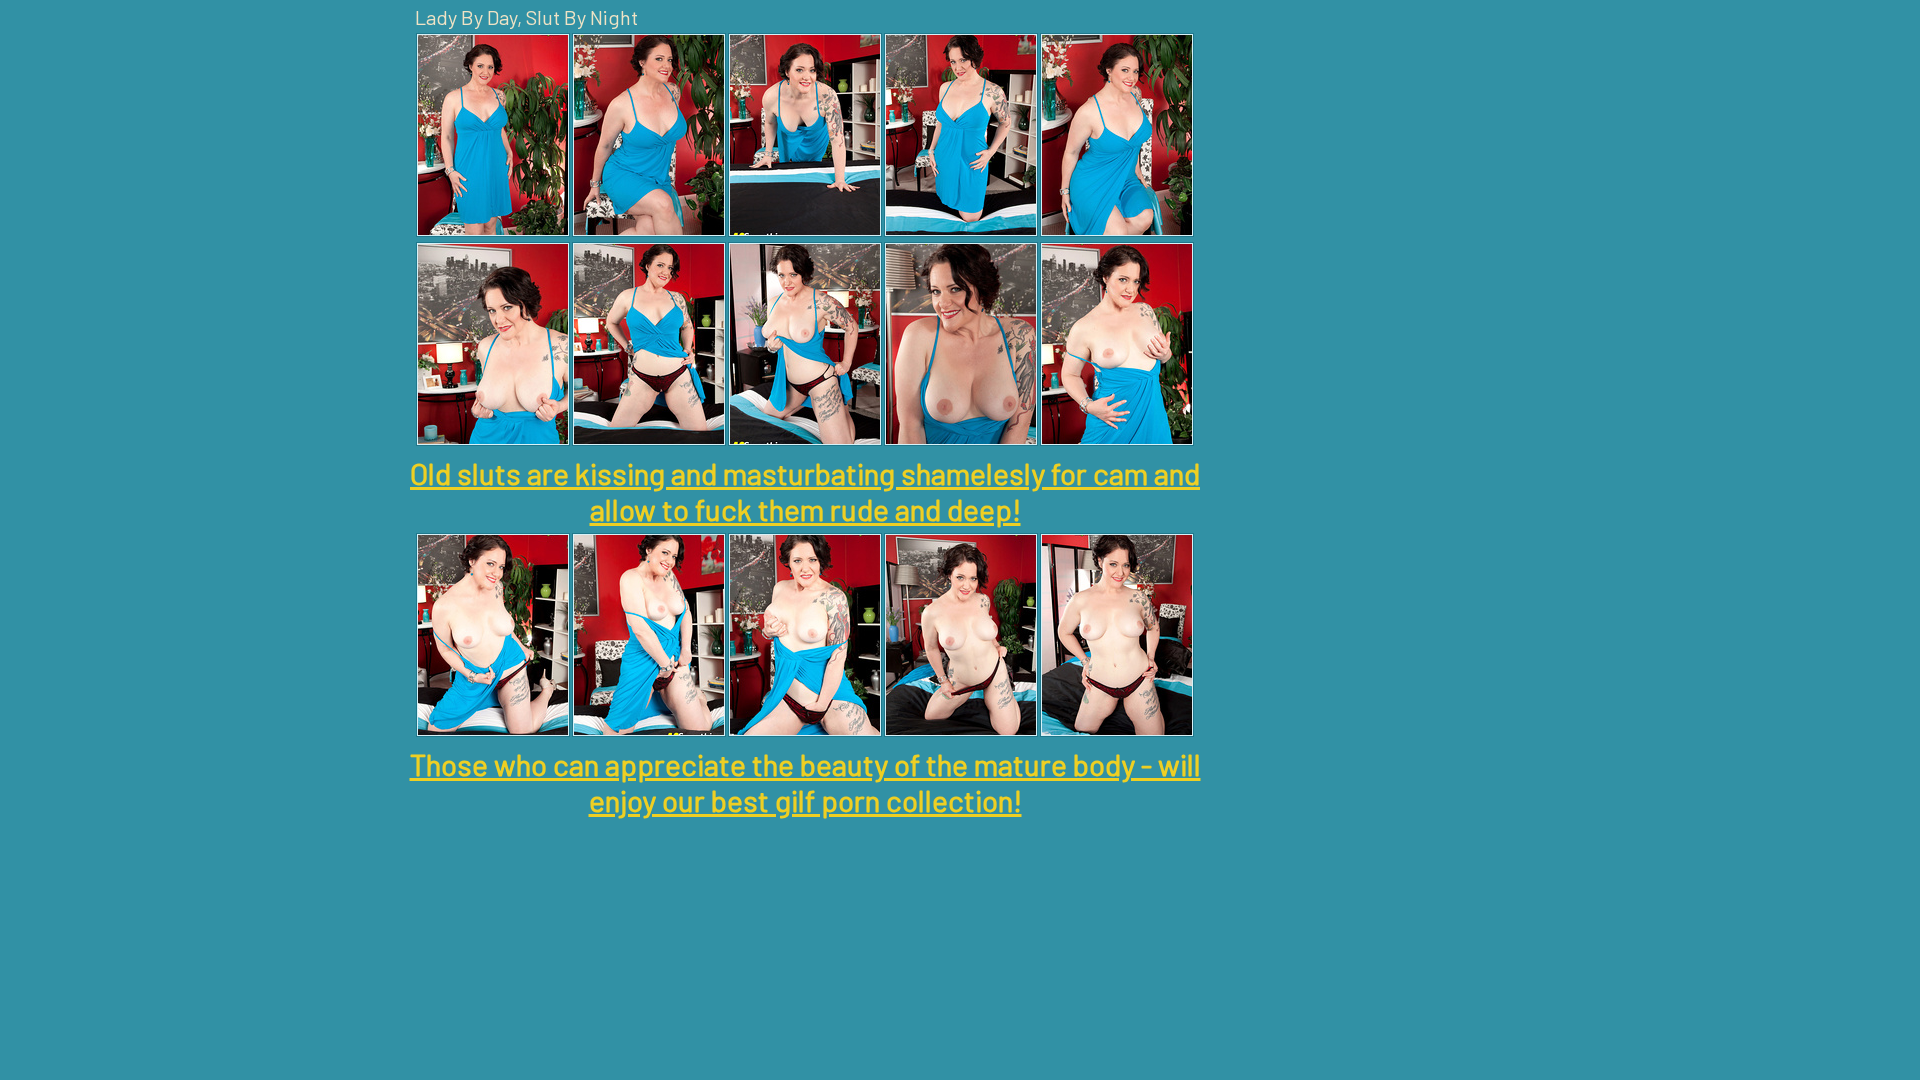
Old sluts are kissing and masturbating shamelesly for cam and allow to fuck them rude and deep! (805, 491)
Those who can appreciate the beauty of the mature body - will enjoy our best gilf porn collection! (805, 782)
